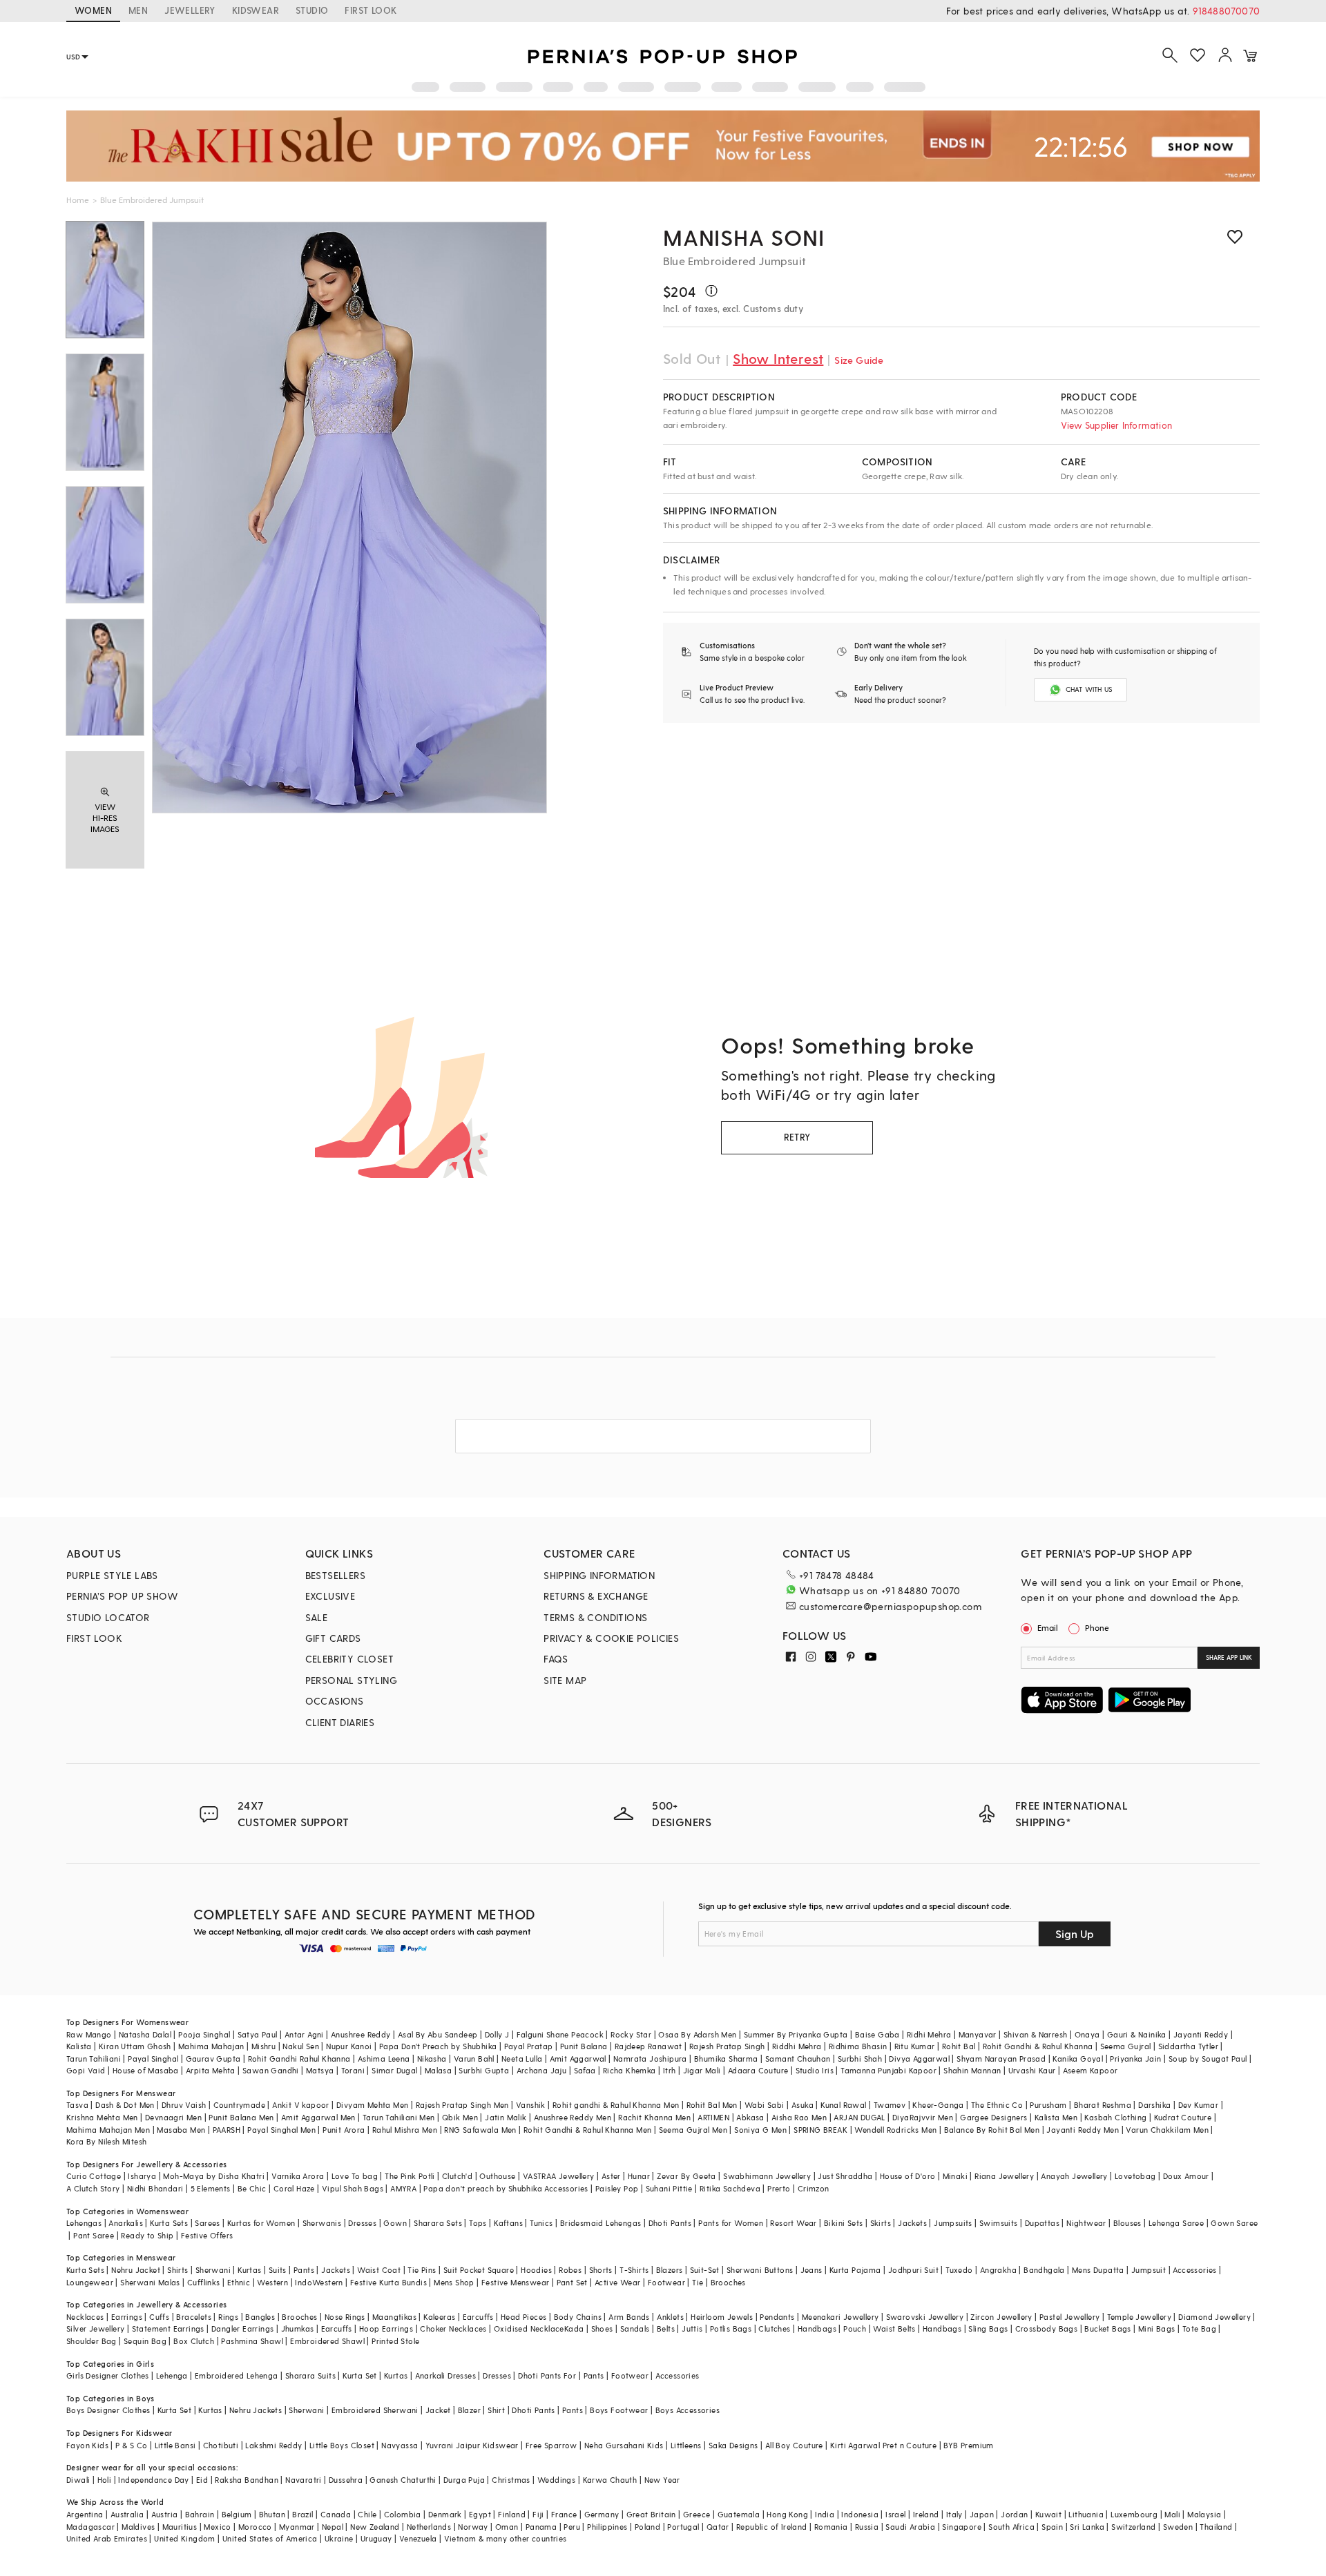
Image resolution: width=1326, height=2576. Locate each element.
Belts (666, 2328)
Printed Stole (395, 2341)
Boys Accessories (688, 2410)
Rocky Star (631, 2034)
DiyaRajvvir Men (923, 2117)
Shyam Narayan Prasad (1001, 2059)
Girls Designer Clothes (108, 2375)
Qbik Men (460, 2117)
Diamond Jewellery (1214, 2317)
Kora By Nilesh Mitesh (106, 2141)
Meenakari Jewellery (840, 2317)
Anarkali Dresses (445, 2375)
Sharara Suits (310, 2375)
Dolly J (497, 2034)
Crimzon (814, 2188)
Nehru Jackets (256, 2410)
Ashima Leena (384, 2059)
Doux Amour (1186, 2176)
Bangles (260, 2317)
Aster (611, 2176)
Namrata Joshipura (650, 2059)
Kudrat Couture (1183, 2117)
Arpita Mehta (211, 2070)
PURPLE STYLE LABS (112, 1575)
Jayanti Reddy (1201, 2034)
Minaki (955, 2176)
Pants (304, 2270)
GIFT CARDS (333, 1638)
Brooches (728, 2282)
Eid (202, 2480)
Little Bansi (175, 2445)
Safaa (585, 2070)
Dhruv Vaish (184, 2105)
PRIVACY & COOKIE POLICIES (611, 1638)
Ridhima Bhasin (858, 2046)
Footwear (666, 2282)
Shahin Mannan (972, 2070)
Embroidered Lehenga (237, 2375)
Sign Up (1075, 1934)
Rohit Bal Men (712, 2105)
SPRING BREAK (820, 2130)
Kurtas (249, 2270)
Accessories (1194, 2270)
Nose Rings (345, 2317)
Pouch (855, 2328)
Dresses (362, 2223)
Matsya (320, 2070)
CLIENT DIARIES (340, 1722)
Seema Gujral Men (693, 2130)
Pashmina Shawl (252, 2341)
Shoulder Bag (92, 2341)
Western (272, 2282)
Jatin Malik (506, 2117)
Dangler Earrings (242, 2328)
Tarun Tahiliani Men (399, 2117)
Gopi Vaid (86, 2070)
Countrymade (239, 2105)
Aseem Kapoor (1090, 2070)
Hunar (639, 2176)
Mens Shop (454, 2282)
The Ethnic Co (997, 2105)
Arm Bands (629, 2317)
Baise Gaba (877, 2034)
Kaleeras (439, 2317)
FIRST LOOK (371, 10)
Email (1048, 1627)
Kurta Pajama (855, 2270)
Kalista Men (1056, 2117)
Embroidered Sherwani (375, 2410)
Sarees (207, 2223)
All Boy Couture (794, 2445)
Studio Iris (815, 2070)
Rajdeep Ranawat (648, 2046)
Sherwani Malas (150, 2282)
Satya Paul (258, 2034)
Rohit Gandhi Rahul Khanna (299, 2059)
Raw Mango (89, 2034)
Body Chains (578, 2317)
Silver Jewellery (95, 2328)
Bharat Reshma (1103, 2105)
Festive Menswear (515, 2282)
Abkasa (750, 2117)
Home (78, 200)
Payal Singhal (153, 2059)
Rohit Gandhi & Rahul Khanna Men (587, 2130)
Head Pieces (523, 2317)
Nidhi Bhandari (155, 2188)
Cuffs (159, 2317)
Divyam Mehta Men (372, 2105)
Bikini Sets (843, 2223)
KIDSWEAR (256, 10)
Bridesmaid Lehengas (601, 2223)
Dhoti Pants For (547, 2375)
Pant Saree (94, 2235)
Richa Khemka (630, 2070)
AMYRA (403, 2188)
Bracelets (194, 2317)
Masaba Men (181, 2130)
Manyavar (978, 2034)
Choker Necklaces (453, 2328)
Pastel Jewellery (1069, 2317)
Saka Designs (733, 2445)
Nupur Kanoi (349, 2046)
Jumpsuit (1149, 2270)
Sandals (635, 2328)
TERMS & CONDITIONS (595, 1617)
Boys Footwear (619, 2410)
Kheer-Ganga (938, 2105)
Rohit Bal (959, 2046)
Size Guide (859, 360)
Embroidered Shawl (327, 2341)
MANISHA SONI (744, 237)
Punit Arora (344, 2130)
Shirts (177, 2270)
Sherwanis (322, 2223)
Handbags (817, 2328)
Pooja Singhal (204, 2034)
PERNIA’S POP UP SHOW (122, 1596)
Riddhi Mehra (797, 2046)
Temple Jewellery (1139, 2317)
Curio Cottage (94, 2176)
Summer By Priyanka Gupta (796, 2034)
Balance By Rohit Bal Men (992, 2130)
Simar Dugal (394, 2070)
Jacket (438, 2410)
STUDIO (312, 10)
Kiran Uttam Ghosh (135, 2046)
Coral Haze (294, 2188)
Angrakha (998, 2270)
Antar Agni (304, 2034)
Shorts (601, 2270)
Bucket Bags (1107, 2328)
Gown (395, 2223)
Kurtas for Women (261, 2223)
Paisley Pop (617, 2188)
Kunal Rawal (843, 2105)
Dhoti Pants (670, 2223)
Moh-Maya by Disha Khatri (214, 2176)
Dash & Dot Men (125, 2105)
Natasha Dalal (145, 2034)
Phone (1097, 1627)
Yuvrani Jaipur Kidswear (472, 2445)
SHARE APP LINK (1229, 1657)
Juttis (692, 2328)
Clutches (774, 2328)
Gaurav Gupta (213, 2059)
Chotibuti (221, 2445)
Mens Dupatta (1098, 2270)
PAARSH (227, 2130)
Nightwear (1086, 2223)
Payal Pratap (529, 2046)
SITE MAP (565, 1680)
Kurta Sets (169, 2223)
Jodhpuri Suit (913, 2270)
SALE (317, 1617)
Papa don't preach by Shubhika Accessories (506, 2188)
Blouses (1127, 2223)
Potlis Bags (731, 2328)
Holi (105, 2480)
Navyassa (400, 2445)
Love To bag (355, 2176)
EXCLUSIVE (330, 1596)
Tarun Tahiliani (94, 2059)
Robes (570, 2270)
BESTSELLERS (335, 1575)
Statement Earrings (168, 2328)
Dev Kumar (1199, 2105)
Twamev (890, 2105)
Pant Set (572, 2282)
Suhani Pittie (669, 2188)
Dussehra (346, 2480)
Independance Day (153, 2480)
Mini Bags (1157, 2328)
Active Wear (617, 2282)
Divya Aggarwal (919, 2059)
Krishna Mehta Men (102, 2117)
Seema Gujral (1126, 2046)
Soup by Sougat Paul (1208, 2059)
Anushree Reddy (361, 2034)
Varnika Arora (298, 2176)
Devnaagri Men (173, 2117)
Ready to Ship (147, 2235)
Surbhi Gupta (484, 2070)
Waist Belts (894, 2328)
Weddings (556, 2480)
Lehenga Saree (1176, 2223)
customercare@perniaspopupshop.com (890, 1606)
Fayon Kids (87, 2445)
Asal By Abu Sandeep (438, 2034)
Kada (574, 2328)
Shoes (602, 2328)
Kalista (79, 2046)
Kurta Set (360, 2375)
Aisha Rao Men (799, 2117)
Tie (698, 2282)
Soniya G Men (760, 2130)
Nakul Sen (301, 2046)
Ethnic (239, 2282)
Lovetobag (1135, 2176)
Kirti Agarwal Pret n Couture (883, 2445)
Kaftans (508, 2223)
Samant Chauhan (798, 2059)
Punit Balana (584, 2046)
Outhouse (497, 2176)
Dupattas (1042, 2223)
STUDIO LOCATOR (108, 1617)
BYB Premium (968, 2445)
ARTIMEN (713, 2117)
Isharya (142, 2176)
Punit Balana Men (241, 2117)
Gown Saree (1234, 2223)
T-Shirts (634, 2270)
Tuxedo (959, 2270)
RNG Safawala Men (480, 2130)
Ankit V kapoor (301, 2105)
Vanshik (531, 2105)
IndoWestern (319, 2282)
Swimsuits (999, 2223)
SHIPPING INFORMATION (599, 1575)
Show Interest (778, 358)
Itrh (670, 2070)
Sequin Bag (145, 2341)
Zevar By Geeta (686, 2176)
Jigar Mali (702, 2070)
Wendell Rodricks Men (895, 2130)
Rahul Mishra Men (405, 2130)
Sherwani (213, 2270)
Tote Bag (1199, 2328)
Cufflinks (204, 2282)
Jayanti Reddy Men (1083, 2130)
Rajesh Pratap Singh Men (462, 2105)
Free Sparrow (551, 2445)
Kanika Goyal (1078, 2059)
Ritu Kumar (915, 2046)
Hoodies (536, 2270)
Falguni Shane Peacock (560, 2034)
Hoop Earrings (386, 2328)
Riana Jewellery (1004, 2176)
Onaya (1087, 2034)
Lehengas (84, 2223)
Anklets (670, 2317)
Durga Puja (464, 2480)
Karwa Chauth (610, 2480)
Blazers (670, 2270)
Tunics (541, 2223)
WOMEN (93, 10)
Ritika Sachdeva (730, 2188)
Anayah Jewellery (1074, 2176)
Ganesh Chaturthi (403, 2480)
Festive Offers (207, 2235)
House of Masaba (146, 2070)
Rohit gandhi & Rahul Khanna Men (616, 2105)
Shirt (496, 2410)
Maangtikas (394, 2317)
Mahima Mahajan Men (108, 2130)
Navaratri (304, 2480)
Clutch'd (457, 2176)
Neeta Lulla (522, 2059)
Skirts (881, 2223)
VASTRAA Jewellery (559, 2176)
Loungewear (90, 2282)
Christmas (511, 2480)
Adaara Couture (758, 2070)
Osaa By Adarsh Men (697, 2034)
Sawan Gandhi (271, 2070)
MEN (138, 10)
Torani (353, 2070)
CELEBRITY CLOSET (349, 1659)
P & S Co (131, 2445)
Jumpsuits (953, 2223)
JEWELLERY (190, 10)
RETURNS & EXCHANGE (596, 1596)
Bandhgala (1044, 2270)
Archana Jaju (542, 2070)
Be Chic (252, 2188)
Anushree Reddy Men (573, 2117)
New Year (662, 2480)
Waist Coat (379, 2270)
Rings (228, 2317)
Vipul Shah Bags (353, 2188)
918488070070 (1226, 11)
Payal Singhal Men (281, 2130)
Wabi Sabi (765, 2105)
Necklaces (85, 2317)
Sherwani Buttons (760, 2270)
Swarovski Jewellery (925, 2317)
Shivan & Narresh (1035, 2034)
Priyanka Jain (1135, 2059)
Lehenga (172, 2375)
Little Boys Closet (342, 2445)
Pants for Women (731, 2223)
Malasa (438, 2070)
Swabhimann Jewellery (767, 2176)
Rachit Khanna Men (654, 2117)
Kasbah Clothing (1115, 2117)
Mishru (263, 2046)
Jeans (811, 2270)
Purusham (1048, 2105)
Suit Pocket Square (479, 2270)
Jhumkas (298, 2328)
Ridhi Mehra (929, 2034)
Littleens (686, 2445)
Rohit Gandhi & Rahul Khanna (1038, 2046)
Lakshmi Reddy (273, 2445)
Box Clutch (194, 2341)
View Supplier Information (1116, 425)
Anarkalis (126, 2223)
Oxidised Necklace (529, 2328)
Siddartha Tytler (1188, 2046)
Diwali (78, 2480)
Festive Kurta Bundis (388, 2282)
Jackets (912, 2223)
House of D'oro (908, 2176)
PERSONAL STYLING (351, 1680)
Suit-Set (705, 2270)
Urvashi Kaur (1032, 2070)
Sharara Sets (438, 2223)
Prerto (779, 2188)
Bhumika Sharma (726, 2059)
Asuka (803, 2105)
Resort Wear (793, 2223)
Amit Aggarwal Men (318, 2117)
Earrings (127, 2317)
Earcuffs (478, 2317)
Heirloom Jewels (722, 2317)
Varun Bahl (474, 2059)
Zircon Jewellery (1001, 2317)
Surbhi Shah (860, 2059)
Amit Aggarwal (578, 2059)
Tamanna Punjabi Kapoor (888, 2070)
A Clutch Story (93, 2188)
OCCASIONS (335, 1701)
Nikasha (432, 2059)
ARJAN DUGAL (859, 2117)
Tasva (77, 2105)
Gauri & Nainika (1137, 2034)
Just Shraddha (845, 2176)
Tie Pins (422, 2270)
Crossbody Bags (1047, 2328)
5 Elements (211, 2188)
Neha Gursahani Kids (624, 2445)
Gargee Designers (993, 2117)
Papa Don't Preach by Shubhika (438, 2046)
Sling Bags (988, 2328)
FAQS (556, 1659)
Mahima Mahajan (211, 2046)
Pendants (777, 2317)
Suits (278, 2270)
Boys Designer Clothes (108, 2410)
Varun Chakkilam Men (1167, 2130)
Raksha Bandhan (247, 2480)
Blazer (469, 2410)
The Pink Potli (410, 2176)
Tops (478, 2223)
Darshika (1154, 2105)
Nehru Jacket (136, 2270)
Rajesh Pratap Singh (727, 2046)
